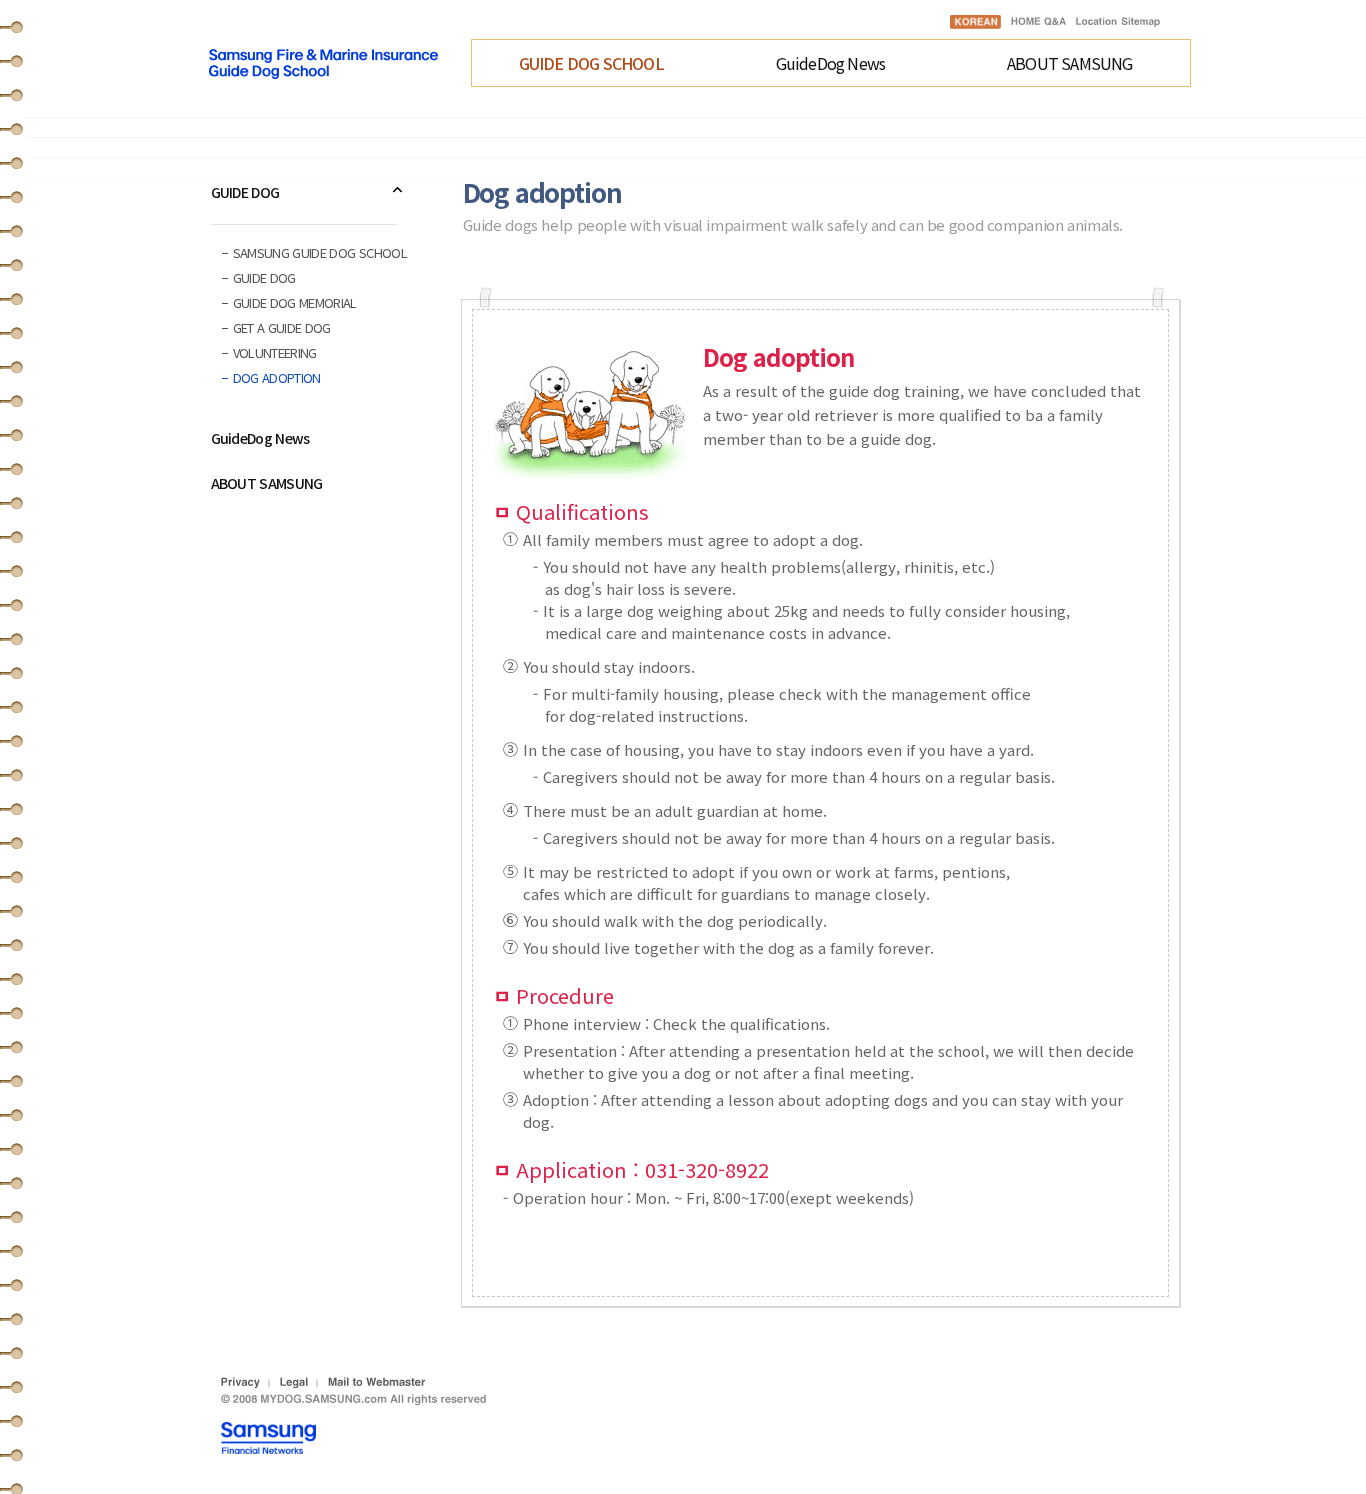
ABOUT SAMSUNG (1070, 63)
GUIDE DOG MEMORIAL (295, 302)
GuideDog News (831, 63)
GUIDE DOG (245, 192)
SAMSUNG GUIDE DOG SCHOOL (320, 252)
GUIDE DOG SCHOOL (591, 63)
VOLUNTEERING (275, 352)
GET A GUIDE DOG (282, 327)
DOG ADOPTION (277, 377)
